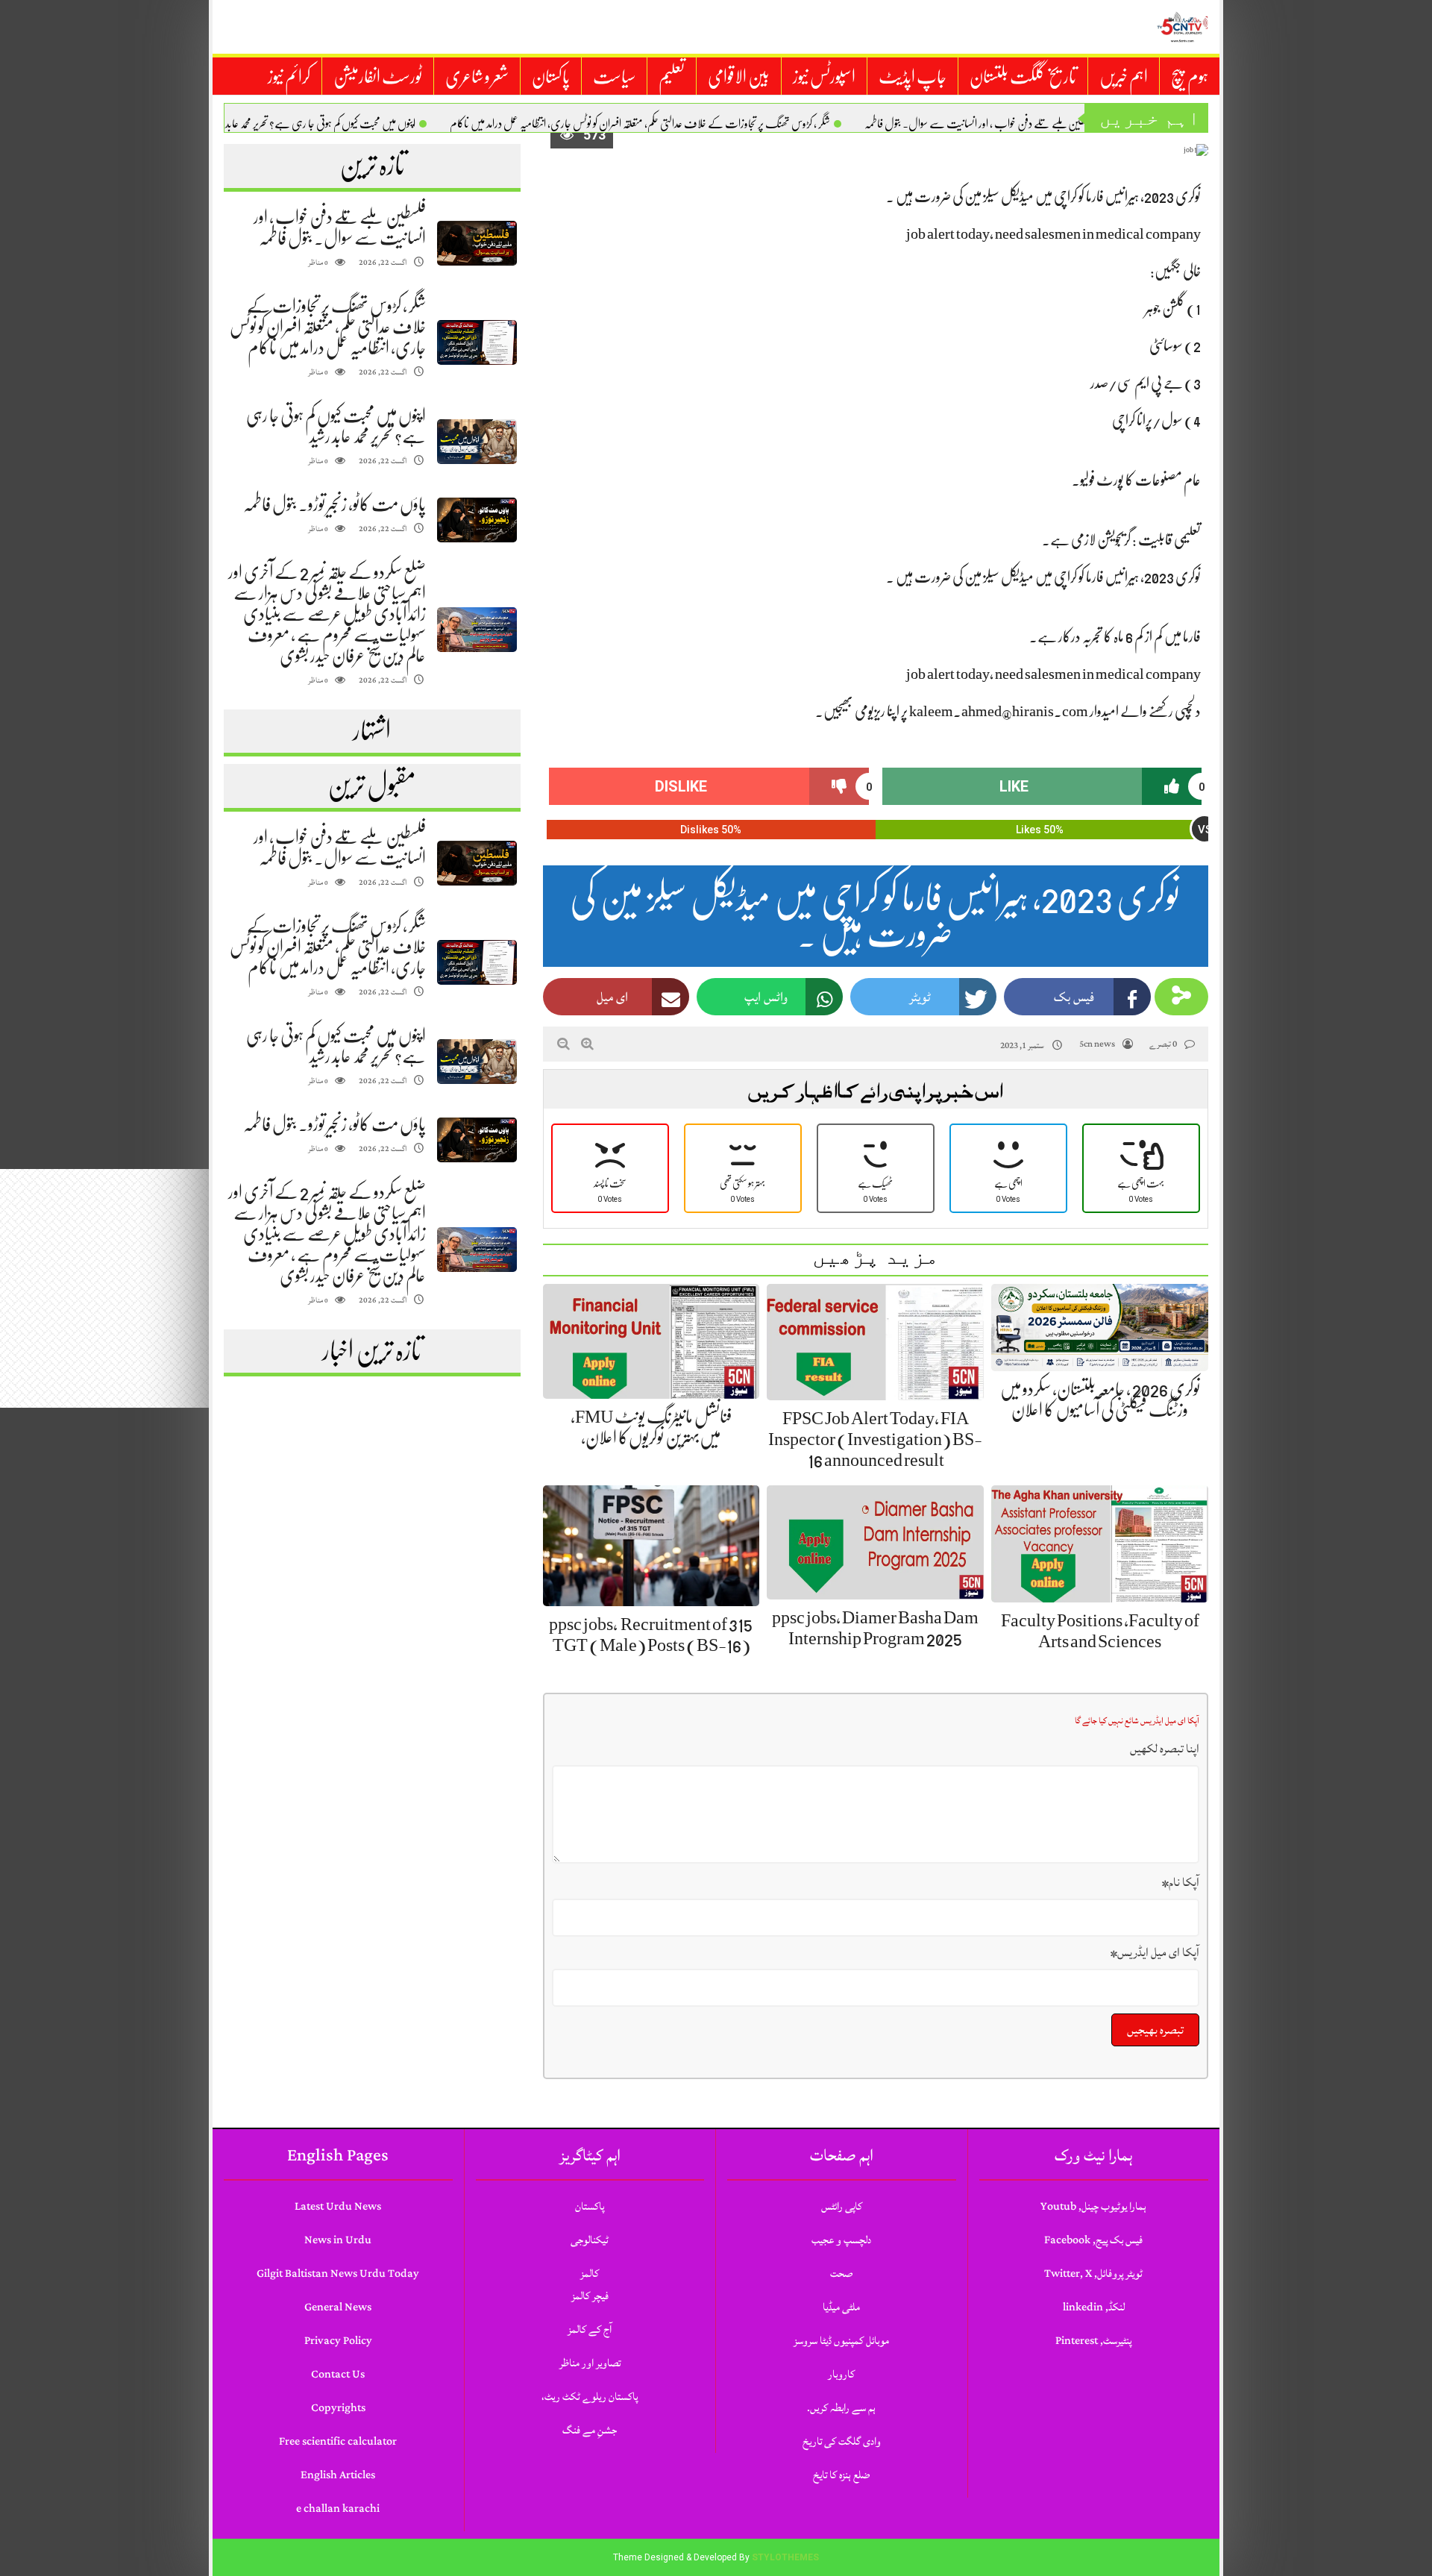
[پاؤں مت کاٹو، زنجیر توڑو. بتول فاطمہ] (477, 520)
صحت (841, 2273)
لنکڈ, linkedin (1094, 2307)
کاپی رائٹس (842, 2206)
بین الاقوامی (739, 77)
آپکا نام (1181, 1882)
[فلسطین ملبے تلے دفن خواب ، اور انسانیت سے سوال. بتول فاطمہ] (477, 244)
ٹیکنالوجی (590, 2240)
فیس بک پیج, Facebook (1093, 2240)
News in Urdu (338, 2240)
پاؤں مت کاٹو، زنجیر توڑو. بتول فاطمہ (335, 504)
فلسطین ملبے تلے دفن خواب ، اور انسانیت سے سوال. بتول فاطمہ (980, 124)
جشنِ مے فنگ (590, 2430)
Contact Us (338, 2374)
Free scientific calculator (338, 2441)
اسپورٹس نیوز (824, 77)
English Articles (338, 2475)
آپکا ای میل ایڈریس (1155, 1952)
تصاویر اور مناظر (590, 2363)
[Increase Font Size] (587, 1044)
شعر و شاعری (477, 77)
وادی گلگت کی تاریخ (842, 2441)
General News (338, 2307)
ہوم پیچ (1190, 77)
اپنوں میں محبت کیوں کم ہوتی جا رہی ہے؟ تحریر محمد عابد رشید (312, 124)
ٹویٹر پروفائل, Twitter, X (1093, 2273)
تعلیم (672, 77)
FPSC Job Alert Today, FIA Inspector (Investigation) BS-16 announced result (875, 1439)
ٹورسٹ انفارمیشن (378, 77)
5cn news (1097, 1044)
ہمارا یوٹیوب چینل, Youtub (1093, 2206)
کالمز (590, 2273)
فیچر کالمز (590, 2296)
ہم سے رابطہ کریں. (841, 2408)
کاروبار (841, 2374)
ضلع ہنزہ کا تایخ (841, 2475)
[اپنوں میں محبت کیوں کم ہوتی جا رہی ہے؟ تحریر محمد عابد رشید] (477, 442)
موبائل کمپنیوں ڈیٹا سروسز (841, 2341)
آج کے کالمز (590, 2329)
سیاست (614, 77)
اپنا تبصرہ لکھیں (1165, 1749)
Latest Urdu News (338, 2206)
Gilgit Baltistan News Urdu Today (338, 2273)
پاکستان (551, 77)
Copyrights (338, 2408)
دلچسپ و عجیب (841, 2240)
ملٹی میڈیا (841, 2307)
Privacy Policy (338, 2341)
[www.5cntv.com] (1182, 27)
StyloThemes (785, 2557)
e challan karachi (338, 2508)
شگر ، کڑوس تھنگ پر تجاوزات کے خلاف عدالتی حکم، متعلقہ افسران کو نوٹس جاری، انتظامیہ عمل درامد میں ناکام (640, 124)
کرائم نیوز (289, 77)
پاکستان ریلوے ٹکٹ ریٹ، (590, 2397)
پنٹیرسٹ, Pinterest (1093, 2341)
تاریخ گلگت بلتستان (1023, 77)
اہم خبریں (1124, 77)
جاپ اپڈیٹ (913, 77)
